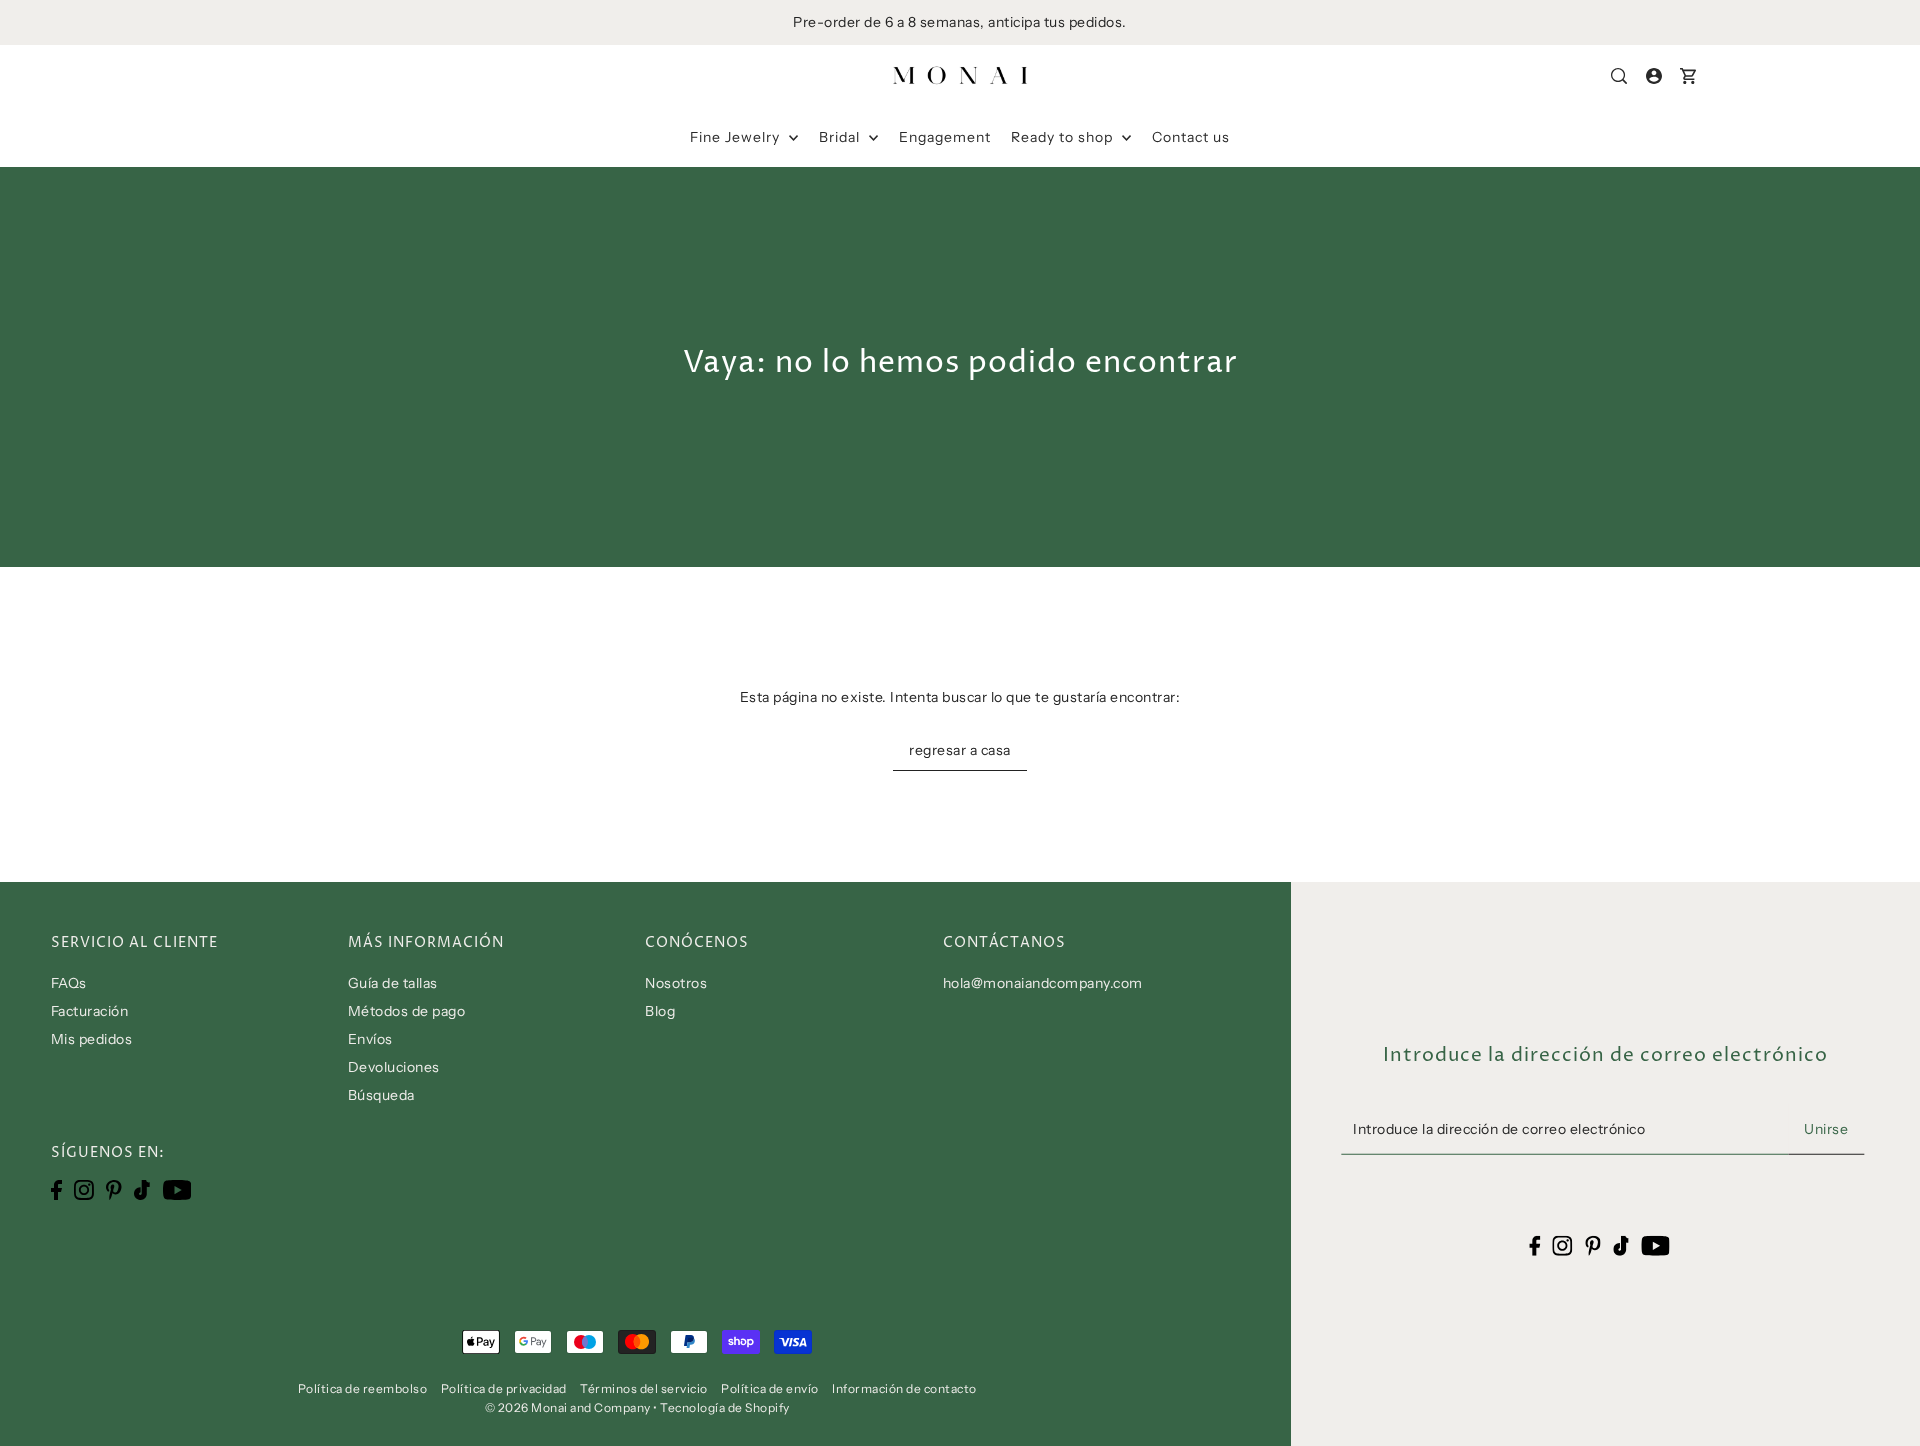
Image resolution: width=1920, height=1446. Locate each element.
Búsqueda (381, 1095)
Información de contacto (904, 1388)
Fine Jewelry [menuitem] (737, 137)
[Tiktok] (142, 1189)
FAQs (69, 983)
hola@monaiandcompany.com (1043, 983)
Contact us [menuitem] (1191, 137)
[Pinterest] (114, 1189)
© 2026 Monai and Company (568, 1407)
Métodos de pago (407, 1011)
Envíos (370, 1039)
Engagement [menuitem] (945, 137)
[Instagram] (84, 1189)
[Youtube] (177, 1189)
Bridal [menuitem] (841, 137)
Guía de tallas (393, 983)
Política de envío (770, 1388)
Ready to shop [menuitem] (1064, 137)
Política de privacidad (504, 1388)
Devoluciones (394, 1067)
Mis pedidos (92, 1039)
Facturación (90, 1011)
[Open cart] (1688, 76)
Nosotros (676, 983)
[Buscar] (1620, 76)
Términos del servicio (644, 1388)
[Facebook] (56, 1189)
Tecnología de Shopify (725, 1407)
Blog (660, 1011)
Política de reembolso (363, 1388)
